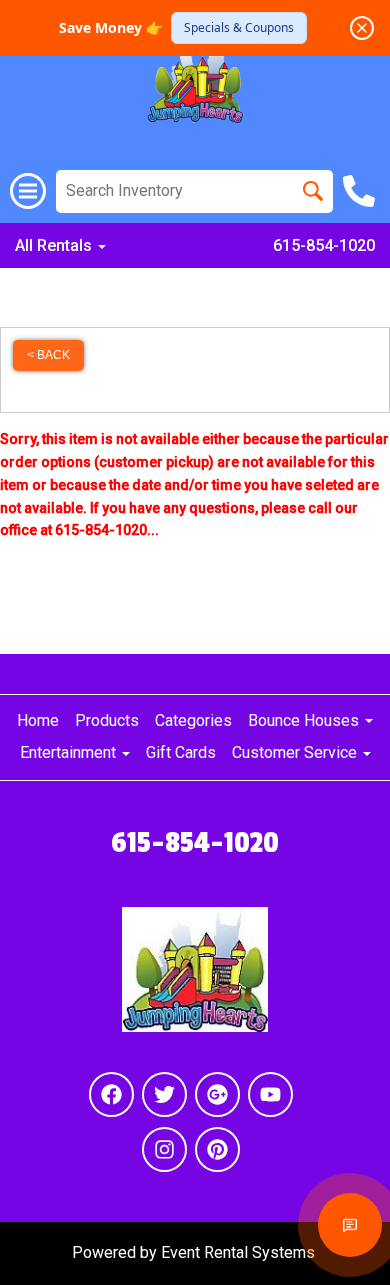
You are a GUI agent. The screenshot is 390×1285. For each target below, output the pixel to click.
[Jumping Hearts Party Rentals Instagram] (164, 1149)
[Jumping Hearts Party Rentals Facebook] (111, 1094)
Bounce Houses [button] (305, 720)
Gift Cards (181, 752)
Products (107, 720)
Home (38, 720)
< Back (48, 355)
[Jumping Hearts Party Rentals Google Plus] (217, 1094)
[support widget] (350, 1225)
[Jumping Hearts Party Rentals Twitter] (164, 1094)
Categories (193, 720)
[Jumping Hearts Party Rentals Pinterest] (217, 1149)
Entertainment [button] (70, 752)
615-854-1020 (324, 245)
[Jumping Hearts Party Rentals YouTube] (270, 1094)
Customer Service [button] (296, 752)
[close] (362, 28)
